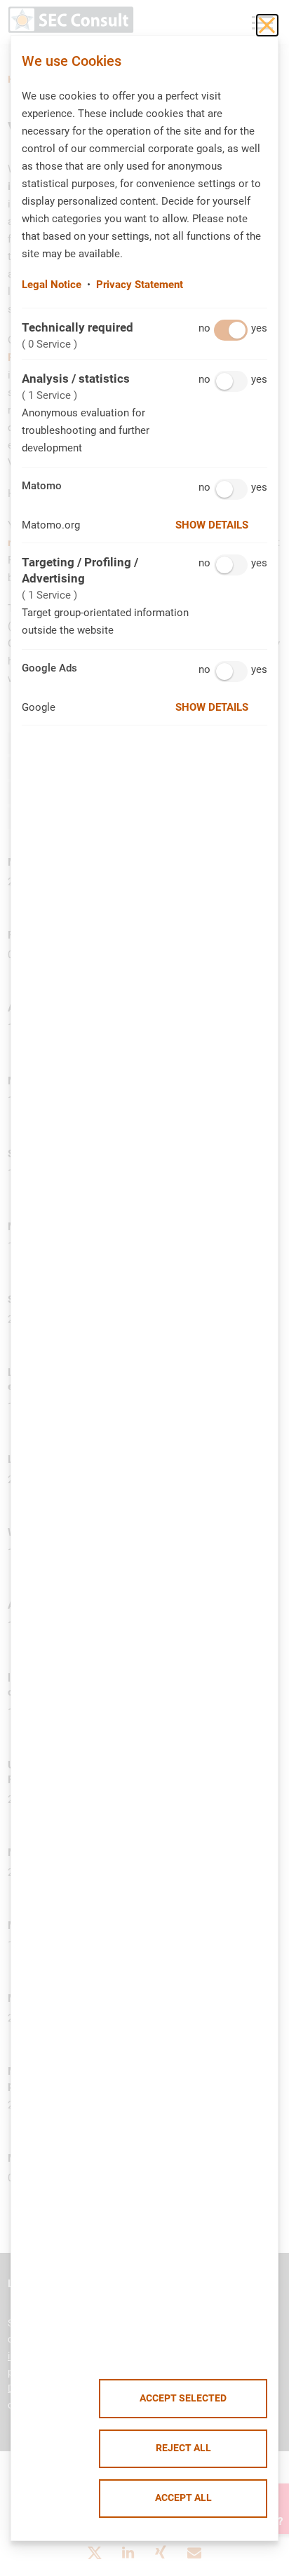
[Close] (267, 25)
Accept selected (183, 2398)
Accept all (183, 2498)
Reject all (183, 2448)
